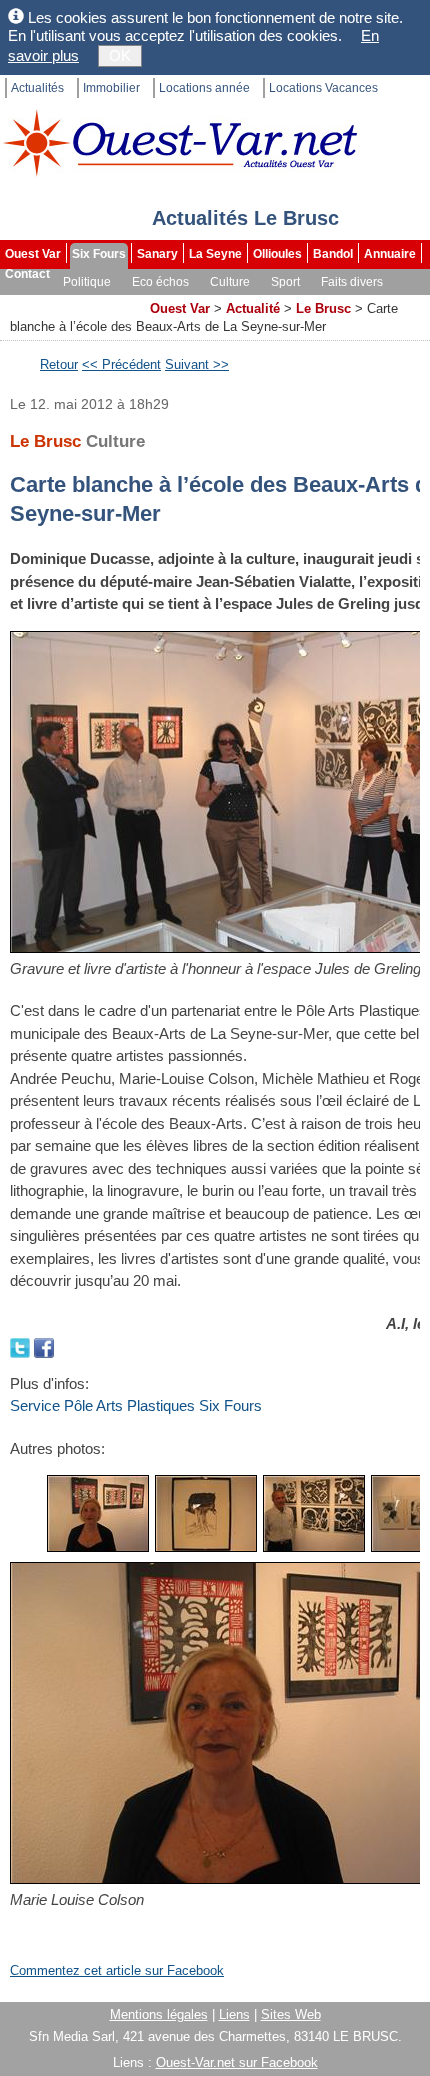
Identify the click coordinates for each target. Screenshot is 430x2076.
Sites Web (291, 2014)
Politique (87, 282)
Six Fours (99, 254)
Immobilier (111, 88)
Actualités (37, 88)
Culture (230, 282)
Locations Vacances (323, 88)
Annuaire (390, 254)
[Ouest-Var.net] (180, 142)
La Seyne (215, 254)
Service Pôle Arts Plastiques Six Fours (136, 1405)
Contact (27, 274)
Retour (59, 364)
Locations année (204, 88)
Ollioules (277, 254)
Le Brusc (323, 308)
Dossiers (113, 302)
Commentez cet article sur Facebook (117, 1970)
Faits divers (352, 282)
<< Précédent (121, 364)
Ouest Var (33, 254)
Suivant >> (197, 364)
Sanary (157, 254)
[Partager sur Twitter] (22, 1345)
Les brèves (38, 302)
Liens (234, 2014)
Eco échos (160, 282)
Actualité (253, 308)
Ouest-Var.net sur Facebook (237, 2062)
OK (120, 55)
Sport (285, 282)
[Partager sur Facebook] (44, 1345)
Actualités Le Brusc (245, 218)
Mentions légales (159, 2014)
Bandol (333, 254)
